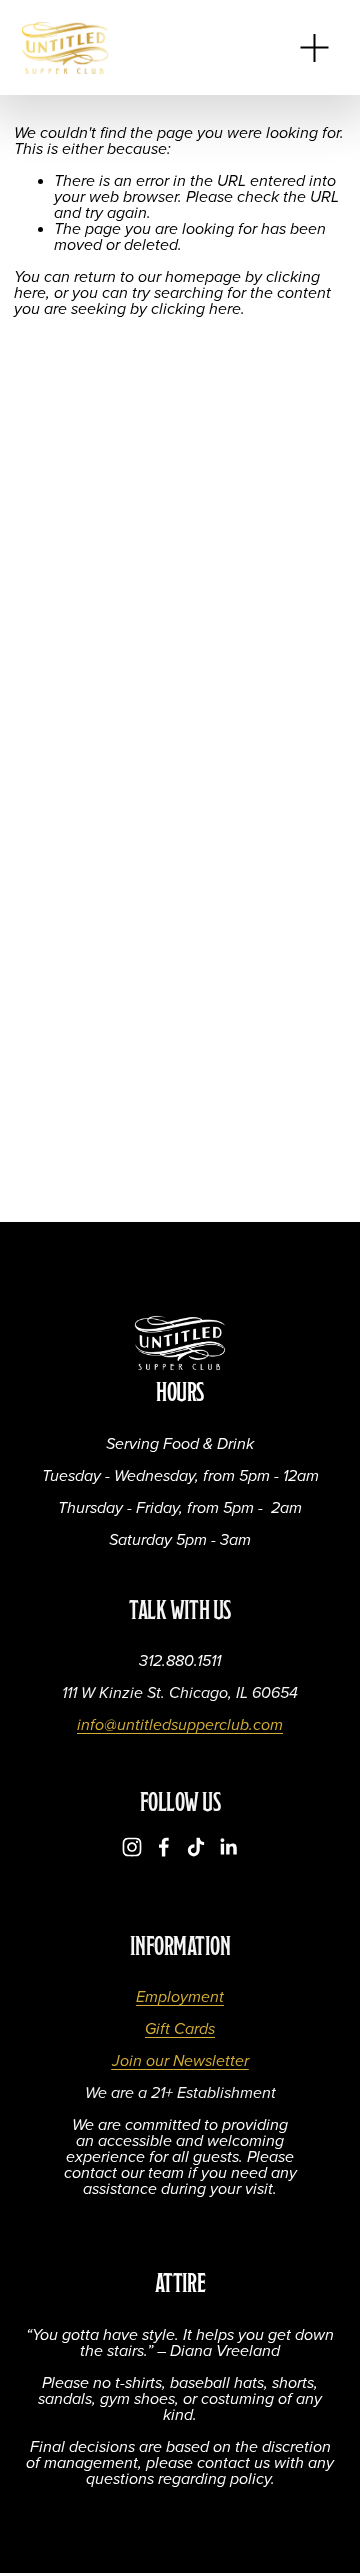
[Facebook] (164, 1847)
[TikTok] (196, 1847)
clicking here (196, 309)
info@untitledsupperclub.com (180, 1726)
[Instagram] (132, 1847)
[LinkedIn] (228, 1847)
